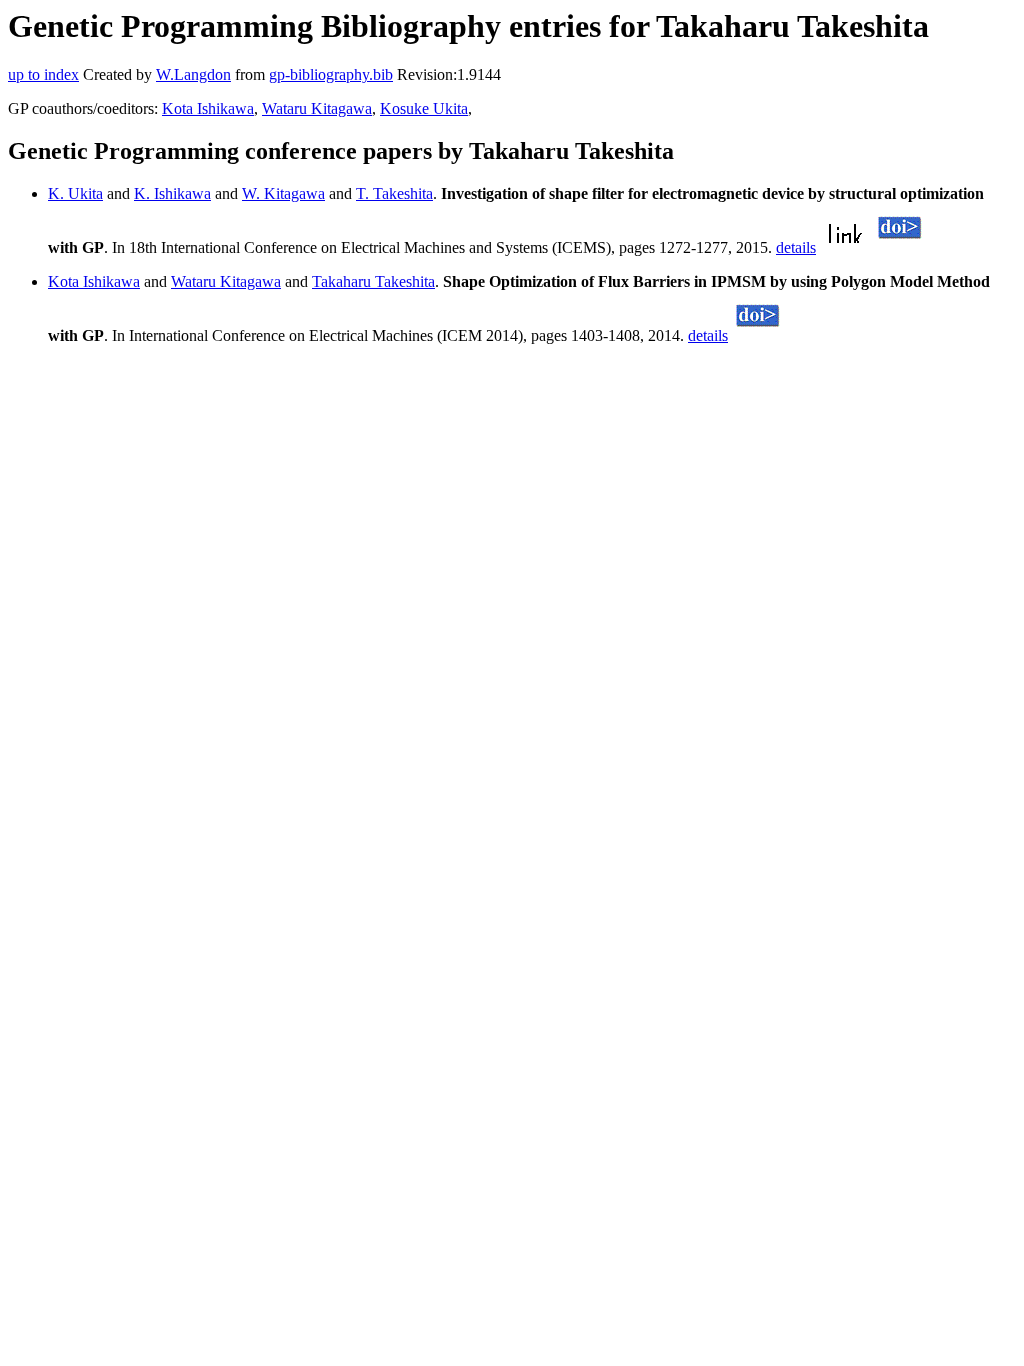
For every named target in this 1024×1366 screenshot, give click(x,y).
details (796, 247)
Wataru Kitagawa (317, 108)
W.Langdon (193, 74)
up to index (43, 74)
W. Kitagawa (283, 193)
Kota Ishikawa (208, 108)
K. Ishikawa (172, 193)
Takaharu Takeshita (373, 281)
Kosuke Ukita (424, 108)
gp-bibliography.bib (331, 74)
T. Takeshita (394, 193)
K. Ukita (75, 193)
